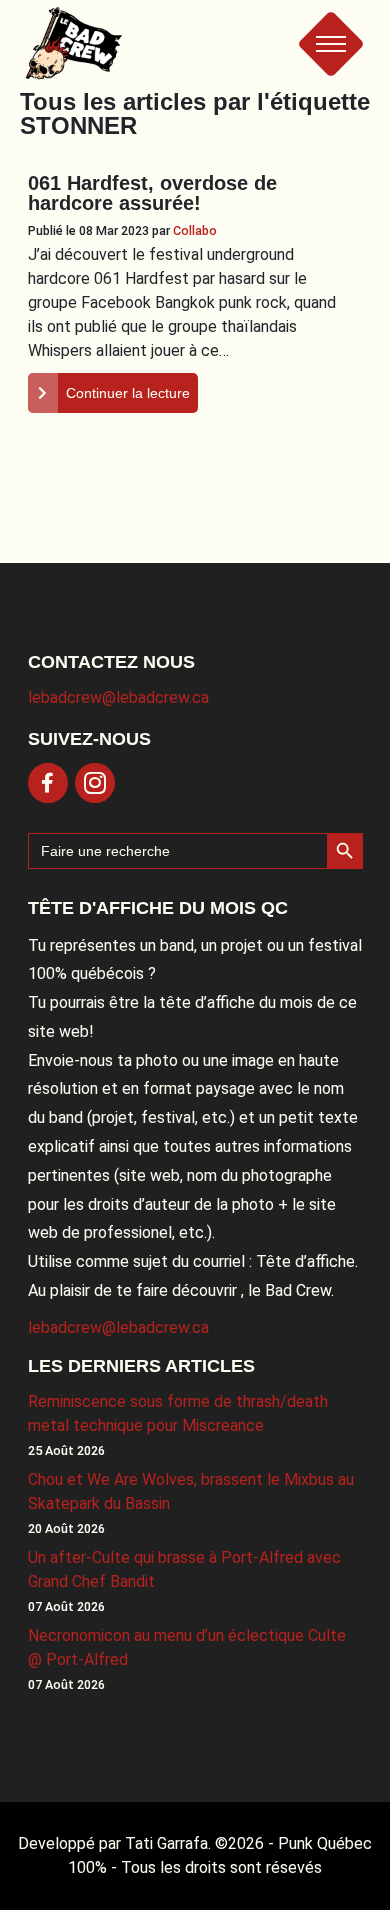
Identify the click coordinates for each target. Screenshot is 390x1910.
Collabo (195, 230)
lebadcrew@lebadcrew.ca (118, 697)
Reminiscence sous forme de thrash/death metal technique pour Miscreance (178, 1413)
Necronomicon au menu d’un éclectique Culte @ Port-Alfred (187, 1647)
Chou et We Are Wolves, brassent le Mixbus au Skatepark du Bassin (191, 1491)
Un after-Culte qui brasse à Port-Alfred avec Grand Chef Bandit (184, 1569)
